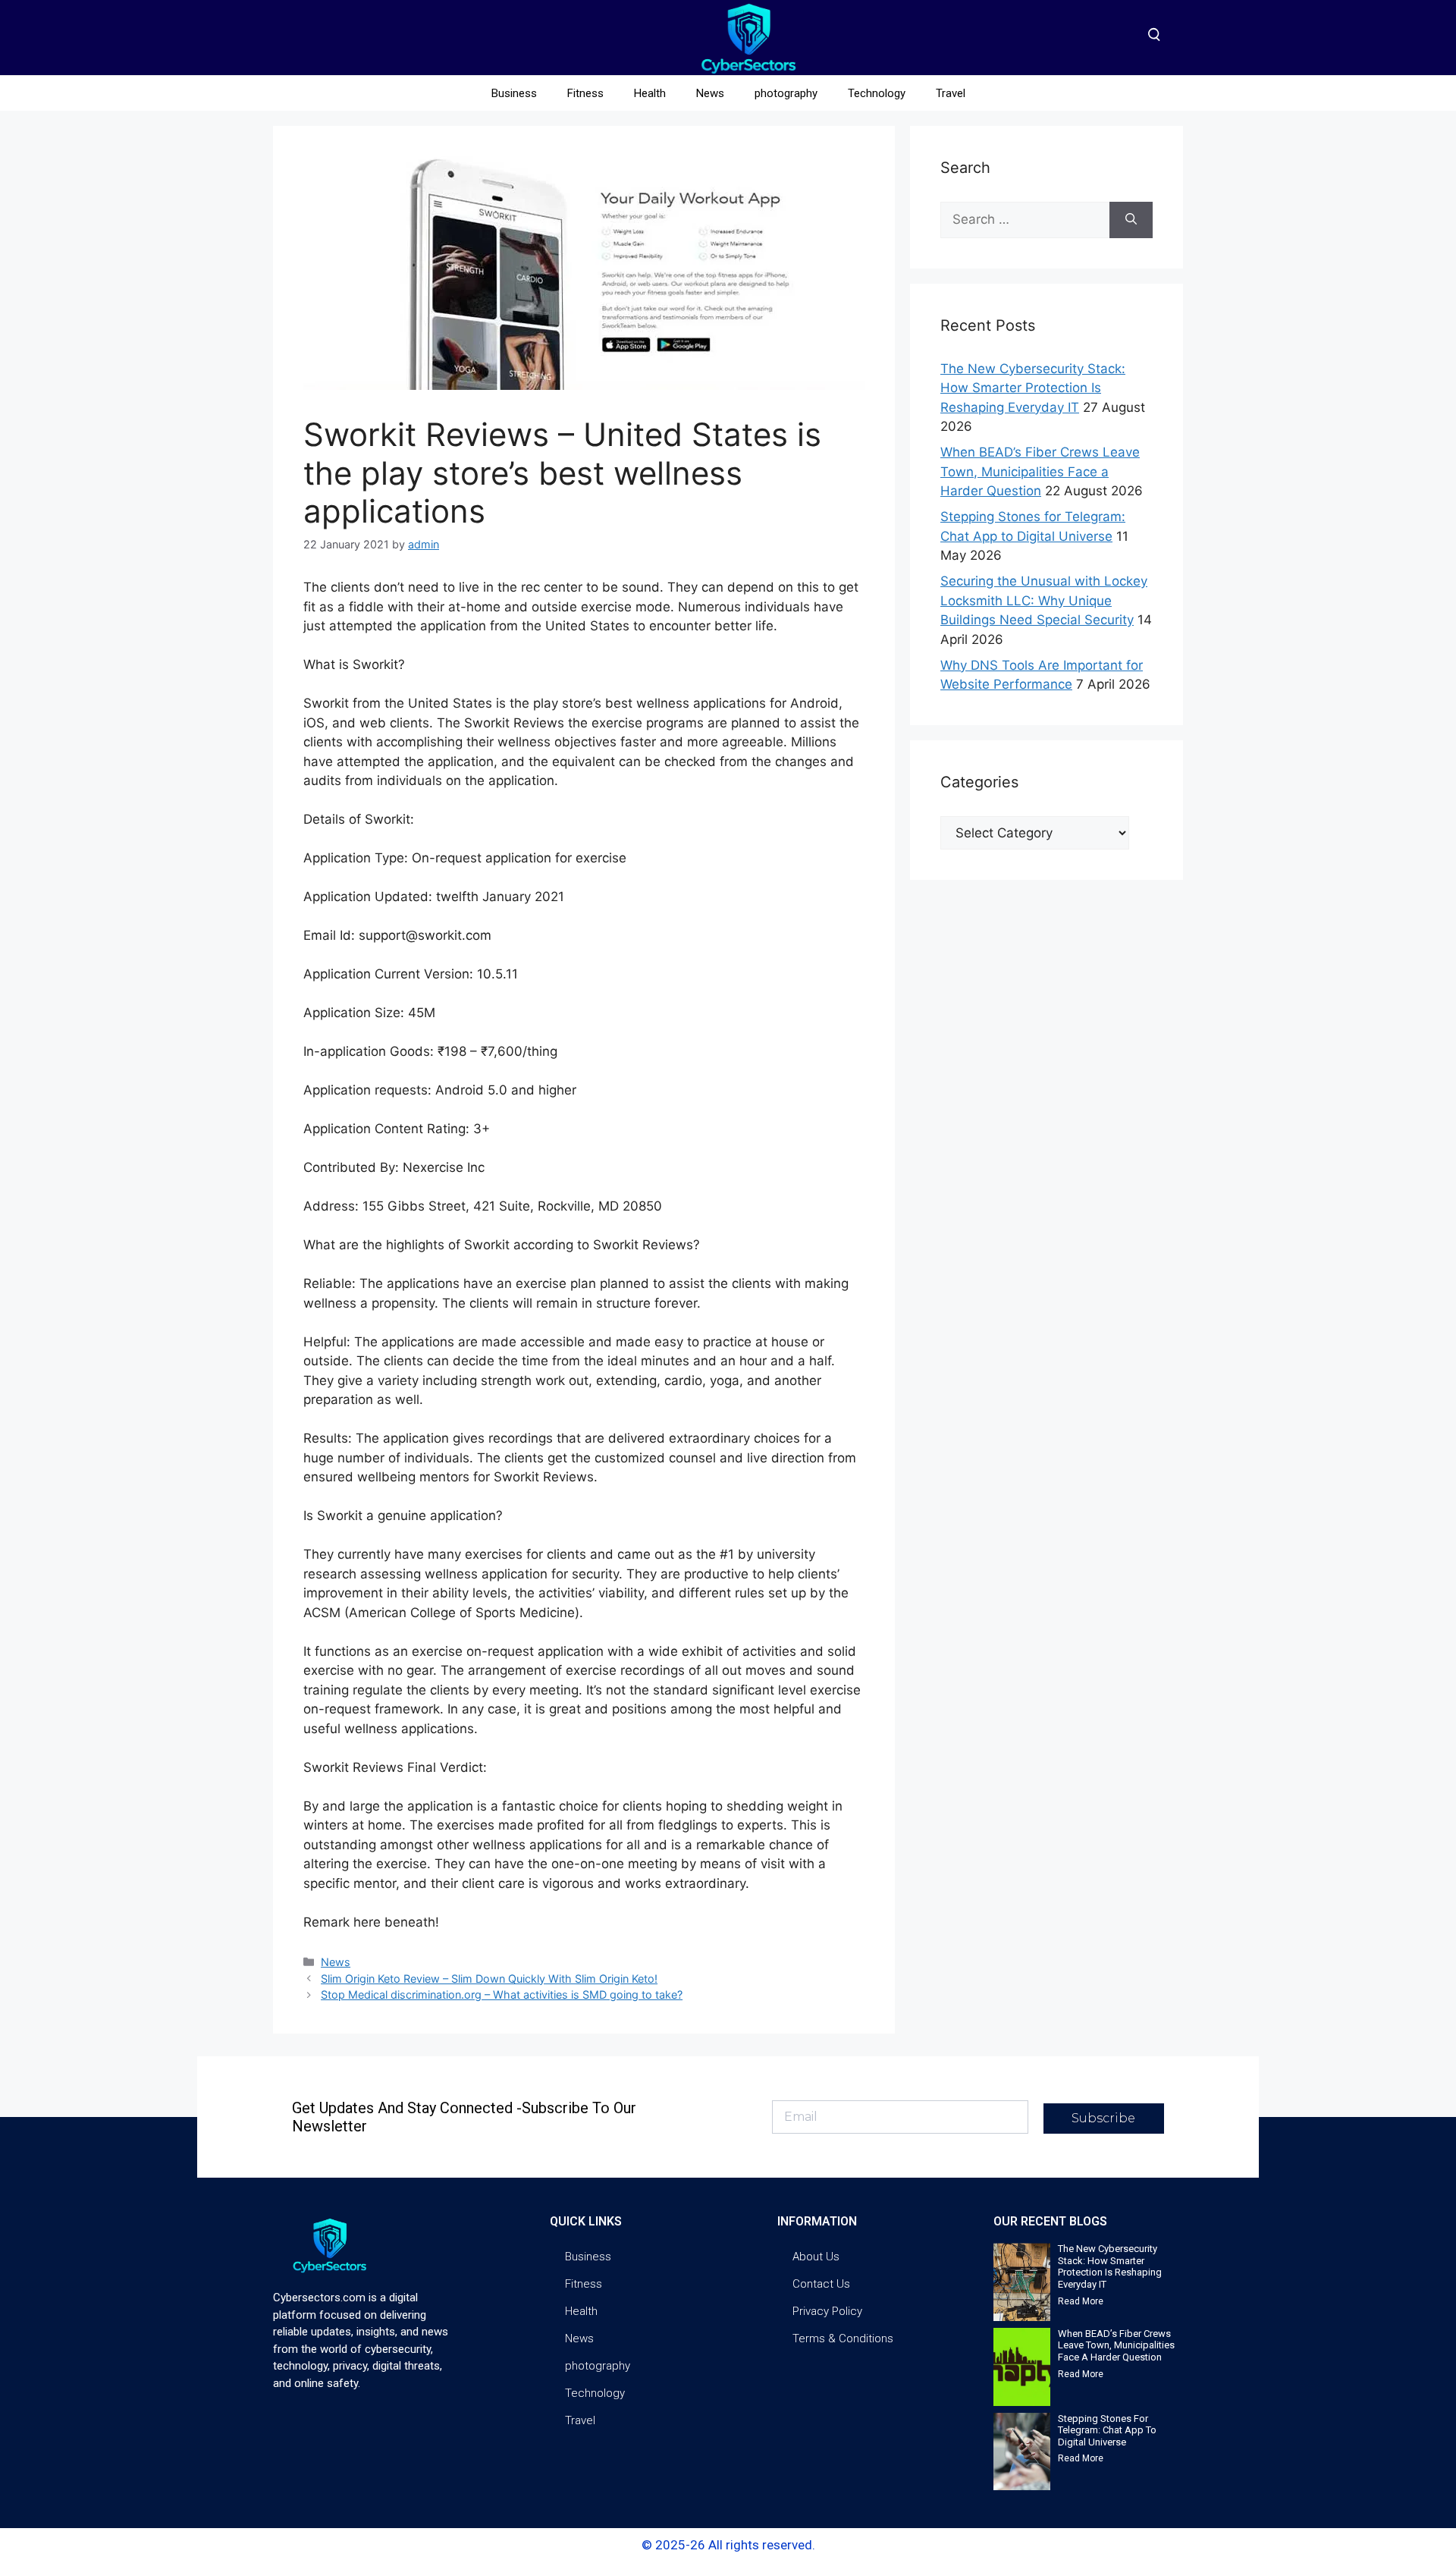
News (710, 93)
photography (786, 93)
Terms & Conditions (843, 2338)
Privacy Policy (827, 2311)
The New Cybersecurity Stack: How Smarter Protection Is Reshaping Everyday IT (1033, 388)
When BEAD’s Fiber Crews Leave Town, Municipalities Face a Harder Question (1040, 471)
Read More (1081, 2301)
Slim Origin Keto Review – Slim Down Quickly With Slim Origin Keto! (489, 1979)
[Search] (1131, 220)
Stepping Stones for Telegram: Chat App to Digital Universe (1107, 2430)
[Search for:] (1025, 220)
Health (650, 93)
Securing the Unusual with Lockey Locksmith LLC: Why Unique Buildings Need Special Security (1044, 600)
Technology (877, 93)
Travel (951, 93)
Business (514, 93)
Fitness (585, 93)
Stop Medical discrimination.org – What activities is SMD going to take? (502, 1994)
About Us (816, 2257)
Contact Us (821, 2284)
